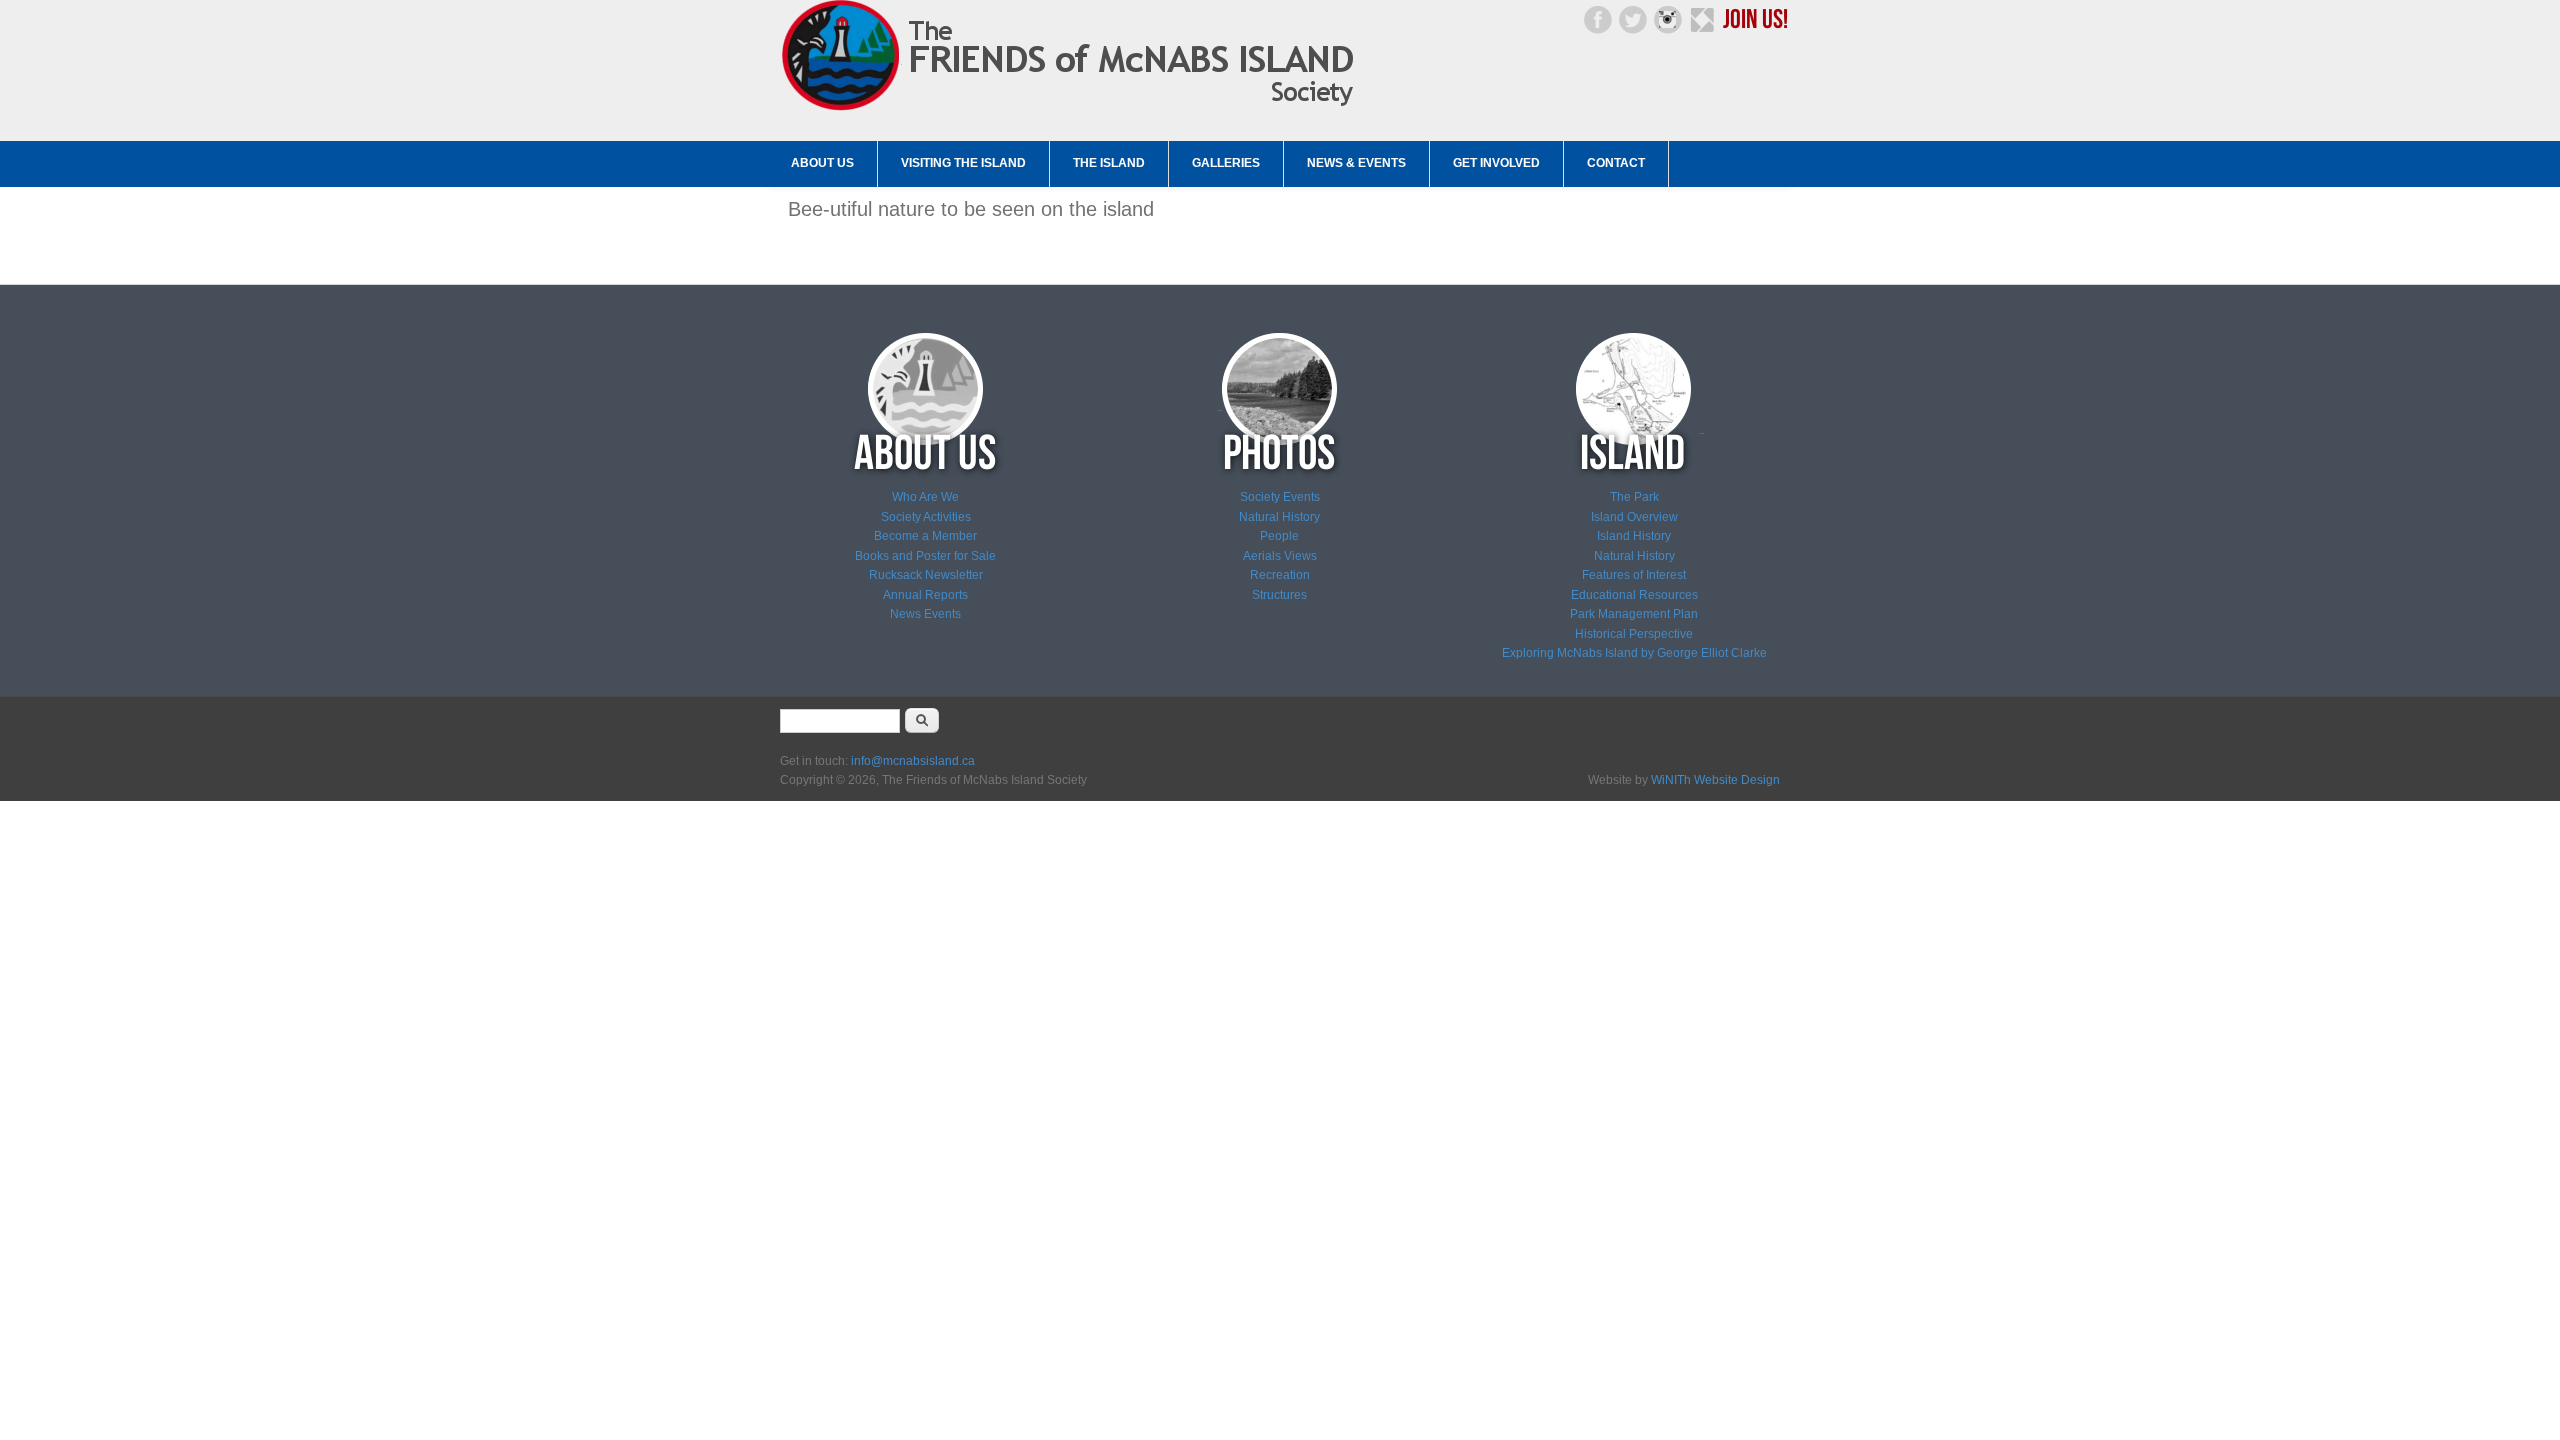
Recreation (1280, 575)
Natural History (1279, 517)
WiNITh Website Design (1715, 780)
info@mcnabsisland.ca (913, 761)
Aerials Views (1280, 556)
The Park (1634, 497)
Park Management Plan (1634, 614)
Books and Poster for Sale (925, 556)
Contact (1616, 163)
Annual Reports (925, 595)
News (905, 614)
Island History (1634, 536)
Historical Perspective (1634, 634)
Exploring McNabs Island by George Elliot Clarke (1634, 653)
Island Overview (1634, 517)
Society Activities (926, 517)
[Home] (1073, 111)
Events (941, 614)
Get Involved (1496, 163)
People (1279, 536)
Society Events (1280, 497)
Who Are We (925, 497)
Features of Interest (1634, 575)
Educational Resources (1634, 595)
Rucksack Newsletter (926, 575)
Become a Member (925, 536)
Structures (1279, 595)
